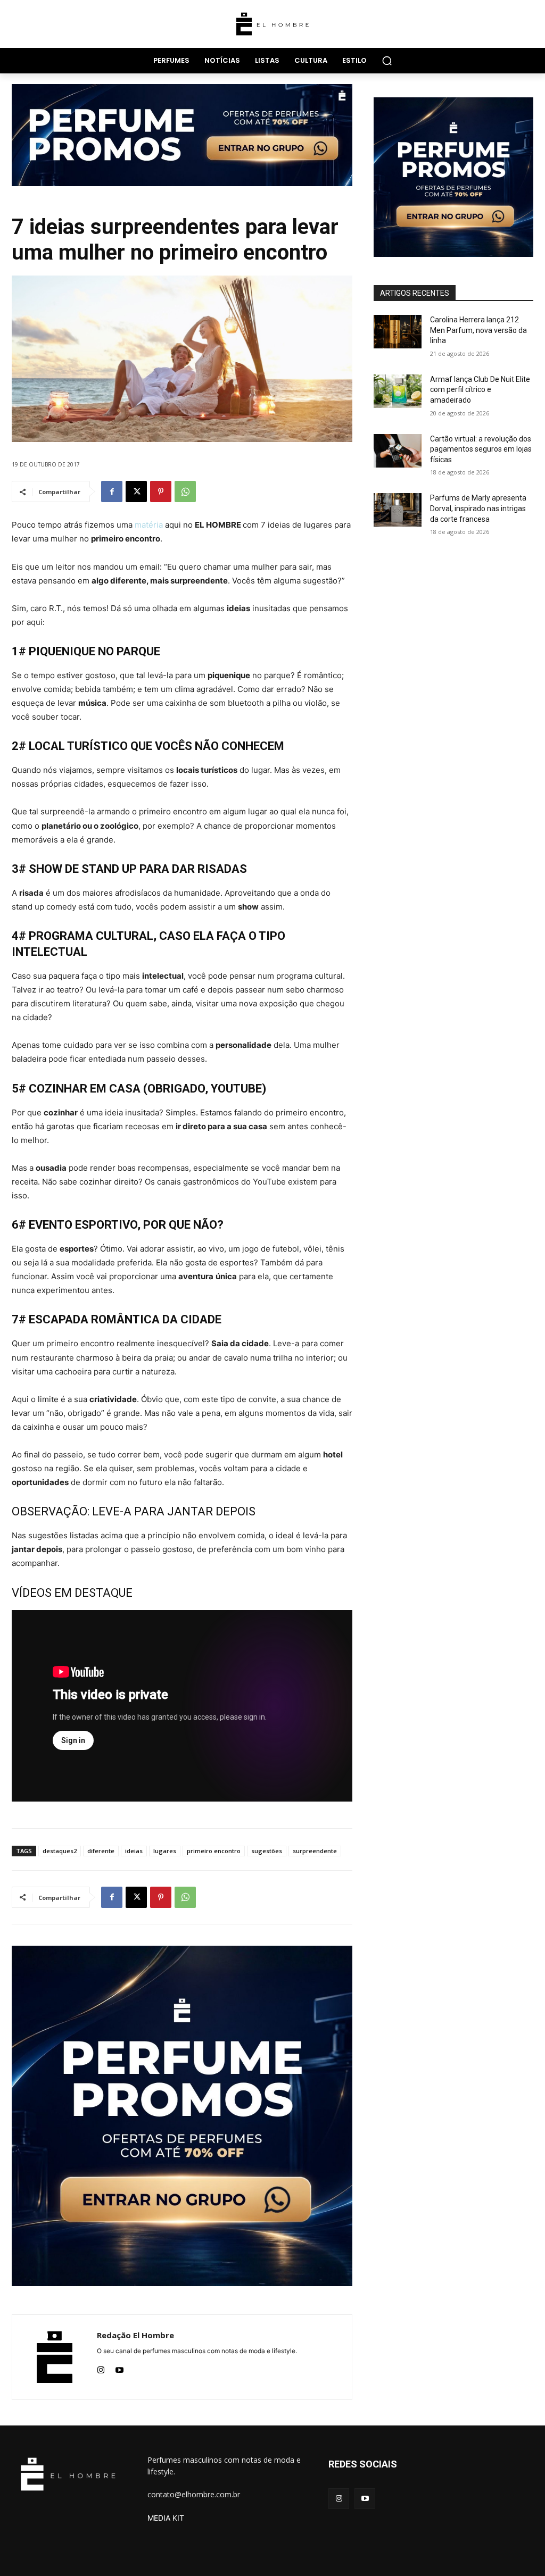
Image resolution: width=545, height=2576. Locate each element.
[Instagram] (101, 2368)
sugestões (267, 1851)
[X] (136, 491)
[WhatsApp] (185, 491)
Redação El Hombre (135, 2335)
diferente (101, 1851)
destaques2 (60, 1851)
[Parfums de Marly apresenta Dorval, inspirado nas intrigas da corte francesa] (398, 510)
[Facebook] (112, 491)
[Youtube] (119, 2368)
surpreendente (315, 1851)
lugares (165, 1851)
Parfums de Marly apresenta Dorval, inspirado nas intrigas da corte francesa (478, 508)
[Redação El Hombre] (55, 2357)
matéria (149, 525)
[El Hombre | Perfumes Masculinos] (272, 24)
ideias (134, 1851)
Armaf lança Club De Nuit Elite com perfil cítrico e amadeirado (480, 390)
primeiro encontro (214, 1851)
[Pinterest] (161, 491)
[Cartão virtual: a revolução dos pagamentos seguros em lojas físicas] (398, 451)
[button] (387, 61)
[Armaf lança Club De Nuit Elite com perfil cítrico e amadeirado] (398, 391)
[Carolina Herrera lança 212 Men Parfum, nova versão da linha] (398, 332)
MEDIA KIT (166, 2518)
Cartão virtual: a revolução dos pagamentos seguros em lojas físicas (481, 449)
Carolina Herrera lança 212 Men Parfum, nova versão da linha (478, 330)
